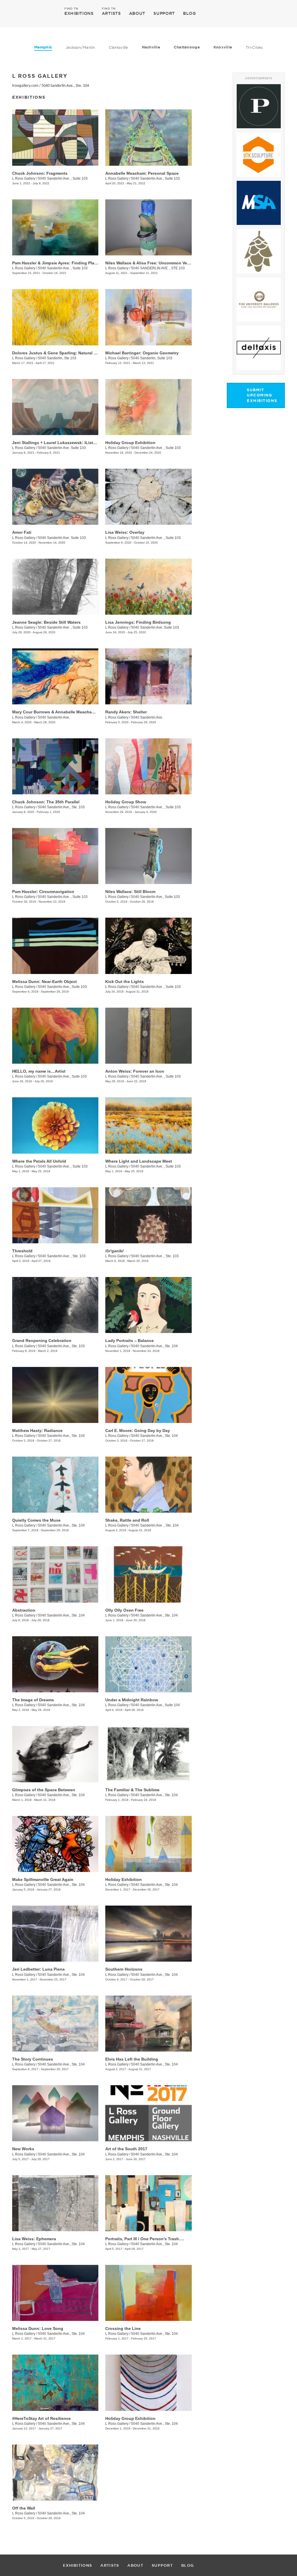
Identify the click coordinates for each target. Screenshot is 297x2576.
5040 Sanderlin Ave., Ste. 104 (65, 86)
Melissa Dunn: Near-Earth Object (45, 982)
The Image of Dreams (33, 1700)
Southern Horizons (124, 1969)
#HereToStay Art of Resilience (41, 2418)
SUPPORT (164, 13)
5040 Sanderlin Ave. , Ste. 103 (62, 1256)
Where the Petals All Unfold (39, 1161)
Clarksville (118, 47)
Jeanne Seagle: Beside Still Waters (46, 622)
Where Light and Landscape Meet (139, 1161)
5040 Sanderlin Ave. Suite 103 (62, 448)
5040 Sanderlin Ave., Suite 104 (155, 1705)
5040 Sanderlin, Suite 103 (152, 358)
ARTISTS (111, 13)
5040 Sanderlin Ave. (54, 717)
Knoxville (223, 47)
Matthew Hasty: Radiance (37, 1430)
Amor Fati (22, 532)
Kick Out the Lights (125, 982)
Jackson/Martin (80, 47)
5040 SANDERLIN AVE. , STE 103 (158, 268)
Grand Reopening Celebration (42, 1341)
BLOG (190, 13)
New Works (23, 2149)
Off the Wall (24, 2508)
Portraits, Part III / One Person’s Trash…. (145, 2239)
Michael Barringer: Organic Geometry (142, 353)
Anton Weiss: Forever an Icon (135, 1071)
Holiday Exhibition (124, 1879)
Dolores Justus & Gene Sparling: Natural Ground (60, 353)
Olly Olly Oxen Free (124, 1610)
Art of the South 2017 (126, 2149)
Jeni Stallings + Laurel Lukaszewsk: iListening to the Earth (70, 443)
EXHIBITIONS (79, 13)
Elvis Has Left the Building (132, 2059)
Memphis (43, 47)
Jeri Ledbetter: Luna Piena (38, 1969)
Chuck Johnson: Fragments (40, 173)
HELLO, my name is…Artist (39, 1071)
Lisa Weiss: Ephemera (34, 2239)
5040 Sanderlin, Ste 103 (57, 358)
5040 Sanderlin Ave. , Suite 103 (63, 178)
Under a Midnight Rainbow (132, 1700)
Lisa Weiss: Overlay (125, 532)
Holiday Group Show (126, 802)
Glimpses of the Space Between (44, 1790)
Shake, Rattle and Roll (127, 1520)
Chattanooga (187, 47)
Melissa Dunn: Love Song (38, 2328)
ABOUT (137, 13)
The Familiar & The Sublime (132, 1790)
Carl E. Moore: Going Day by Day (138, 1430)
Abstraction (24, 1610)
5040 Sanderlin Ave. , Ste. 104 (155, 1525)
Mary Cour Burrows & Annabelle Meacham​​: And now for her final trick (81, 712)
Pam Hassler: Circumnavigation (43, 892)
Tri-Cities (254, 47)
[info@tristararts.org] (279, 13)
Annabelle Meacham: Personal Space (142, 173)
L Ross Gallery (24, 178)
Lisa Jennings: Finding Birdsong (138, 622)
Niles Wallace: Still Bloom (130, 892)
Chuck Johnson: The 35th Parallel (46, 802)
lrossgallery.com (25, 86)
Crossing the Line (123, 2328)
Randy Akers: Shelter (126, 712)
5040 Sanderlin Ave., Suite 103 (155, 178)
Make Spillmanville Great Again (43, 1879)
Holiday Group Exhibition (130, 443)
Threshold (22, 1251)
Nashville (151, 47)
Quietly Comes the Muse (36, 1520)
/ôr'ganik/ (114, 1251)
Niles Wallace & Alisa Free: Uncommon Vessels (151, 263)
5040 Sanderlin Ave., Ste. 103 (61, 807)
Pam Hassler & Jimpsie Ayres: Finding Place (56, 263)
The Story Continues (33, 2059)
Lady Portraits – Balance (130, 1341)
